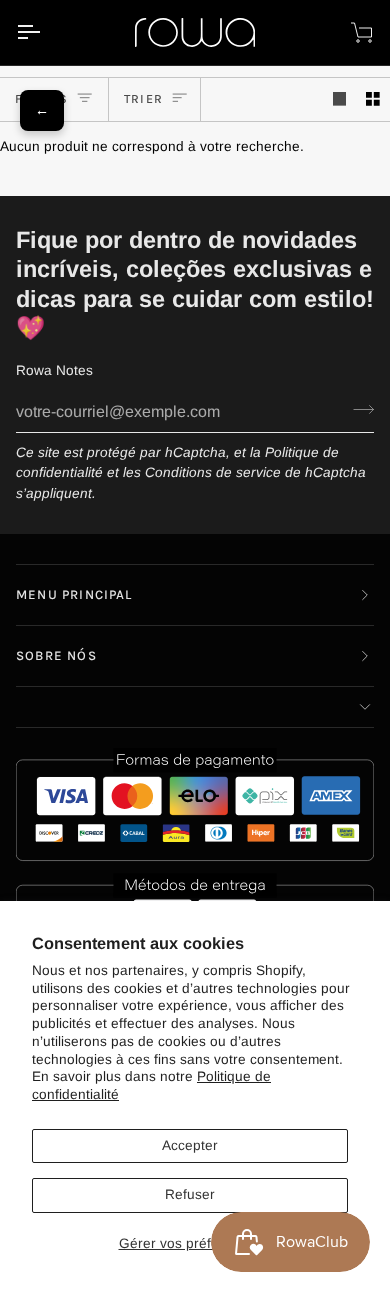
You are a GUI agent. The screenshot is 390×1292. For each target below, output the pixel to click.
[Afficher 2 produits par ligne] (373, 99)
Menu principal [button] (74, 594)
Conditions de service (213, 472)
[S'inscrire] (357, 410)
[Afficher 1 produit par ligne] (340, 99)
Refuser (190, 1194)
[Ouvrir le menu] (46, 32)
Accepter (190, 1145)
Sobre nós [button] (56, 655)
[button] (195, 707)
